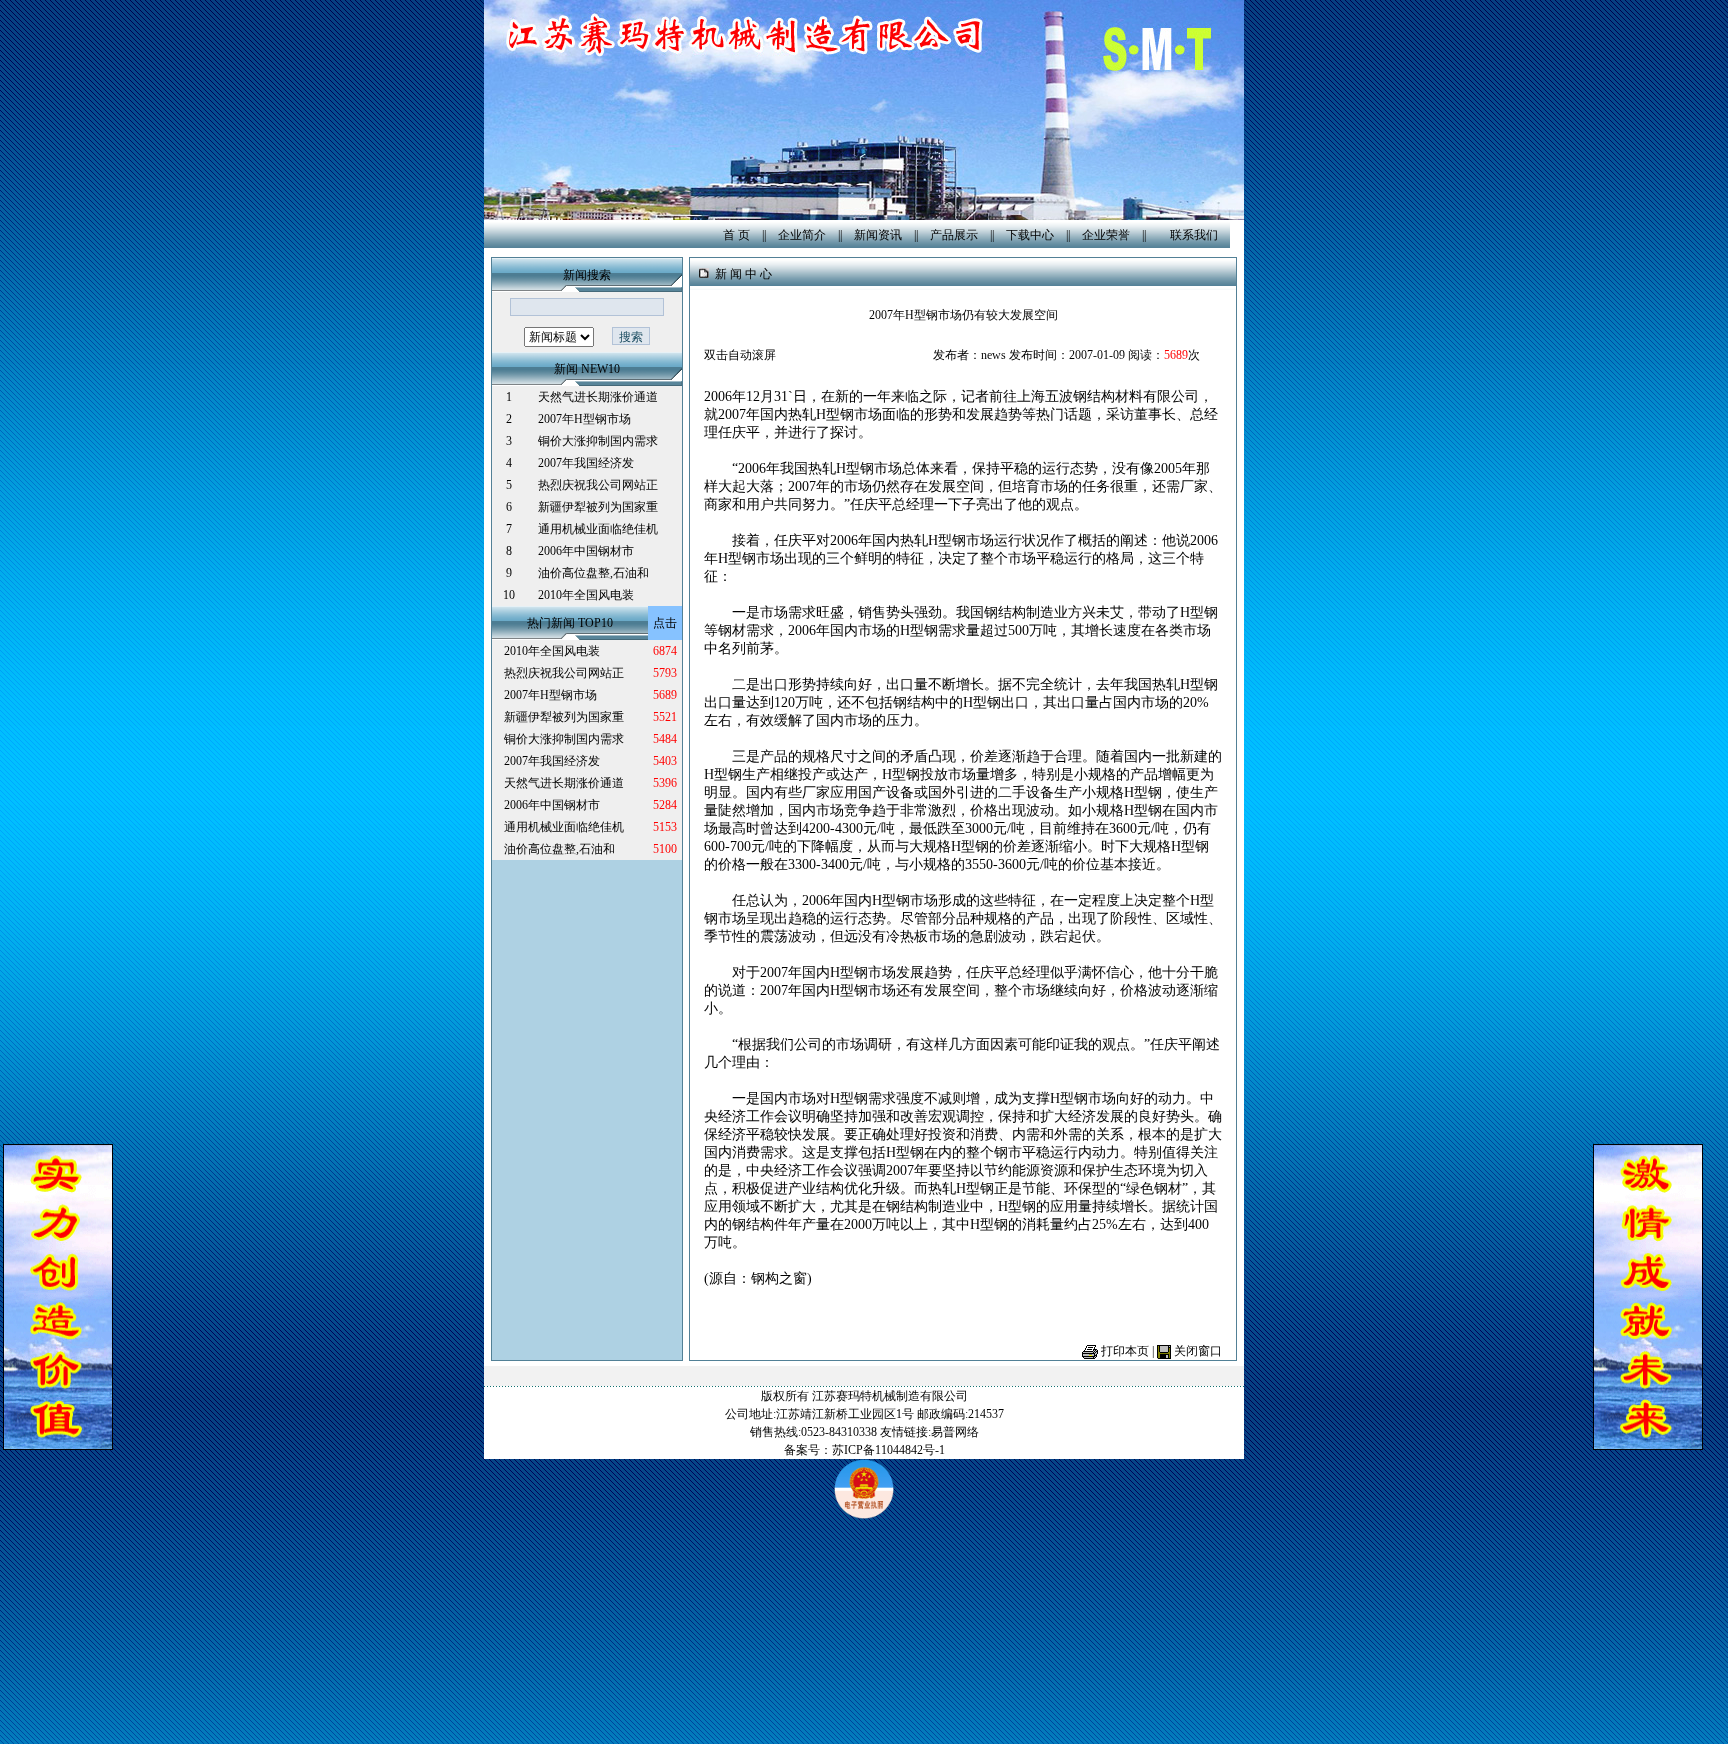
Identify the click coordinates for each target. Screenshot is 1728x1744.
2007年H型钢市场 (584, 419)
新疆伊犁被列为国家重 (598, 507)
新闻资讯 (878, 235)
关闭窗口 (1198, 1351)
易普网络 (955, 1432)
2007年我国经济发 (586, 463)
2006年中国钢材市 (586, 551)
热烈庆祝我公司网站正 (598, 485)
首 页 (736, 235)
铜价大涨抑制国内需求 (598, 441)
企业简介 (802, 235)
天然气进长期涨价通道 (598, 397)
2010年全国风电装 (586, 595)
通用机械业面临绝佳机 (598, 529)
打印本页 (1125, 1351)
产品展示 (954, 235)
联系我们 (1194, 235)
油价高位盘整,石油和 (593, 573)
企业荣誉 (1106, 235)
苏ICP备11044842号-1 (888, 1450)
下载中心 (1030, 235)
